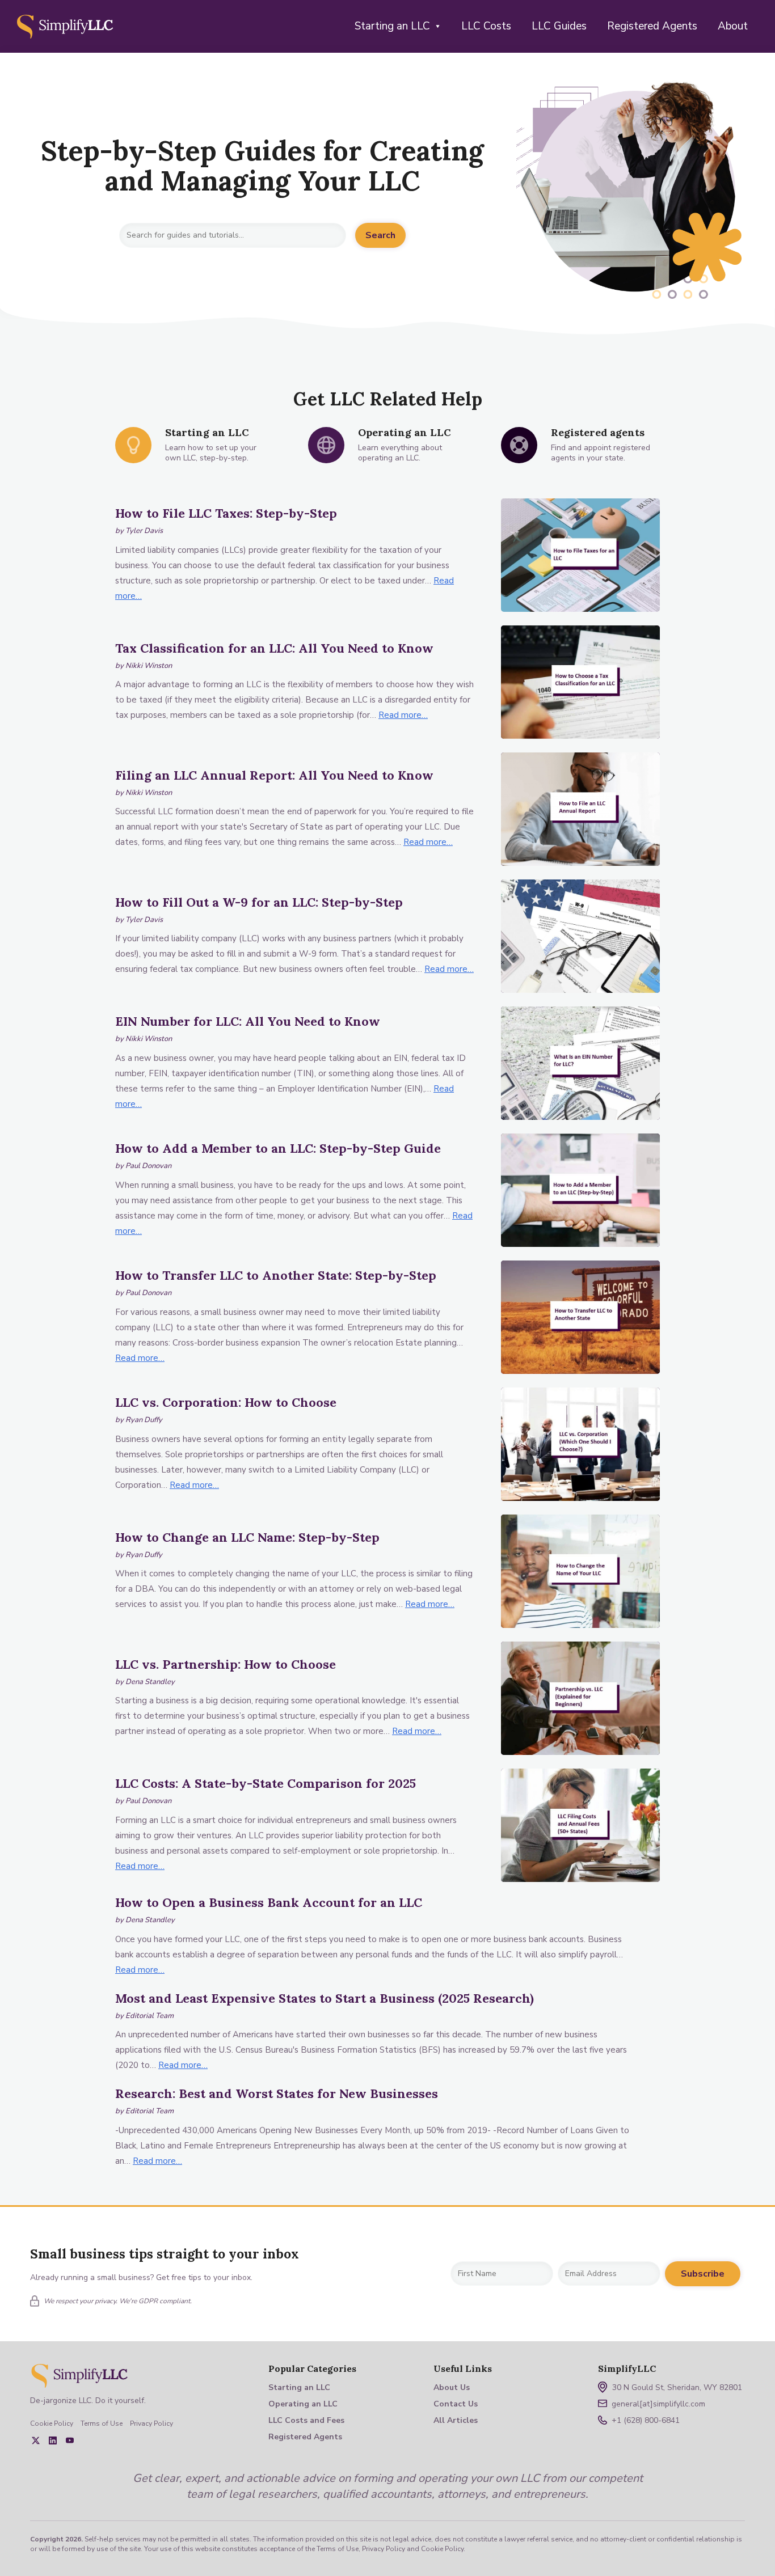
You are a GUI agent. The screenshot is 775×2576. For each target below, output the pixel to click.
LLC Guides (559, 26)
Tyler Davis (144, 531)
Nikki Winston (149, 666)
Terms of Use (102, 2423)
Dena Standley (150, 1682)
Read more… (403, 715)
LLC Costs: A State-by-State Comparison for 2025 (266, 1783)
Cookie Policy (52, 2423)
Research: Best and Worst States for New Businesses (277, 2093)
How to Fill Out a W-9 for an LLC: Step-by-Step (259, 902)
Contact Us (456, 2404)
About (733, 26)
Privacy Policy (151, 2423)
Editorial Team (149, 2016)
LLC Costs (486, 26)
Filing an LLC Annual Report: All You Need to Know (274, 775)
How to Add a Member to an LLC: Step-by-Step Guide (278, 1148)
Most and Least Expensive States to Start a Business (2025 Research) (325, 1998)
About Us (452, 2387)
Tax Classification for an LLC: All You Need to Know (274, 648)
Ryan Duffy (144, 1420)
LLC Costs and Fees (306, 2420)
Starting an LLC (392, 26)
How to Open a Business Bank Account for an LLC (269, 1902)
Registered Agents (652, 26)
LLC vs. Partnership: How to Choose (226, 1664)
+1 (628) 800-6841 (646, 2420)
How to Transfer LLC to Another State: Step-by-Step (276, 1275)
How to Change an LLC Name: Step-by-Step (247, 1537)
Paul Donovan (148, 1166)
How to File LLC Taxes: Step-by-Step (226, 513)
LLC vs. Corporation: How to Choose (226, 1402)
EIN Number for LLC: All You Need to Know (248, 1021)
